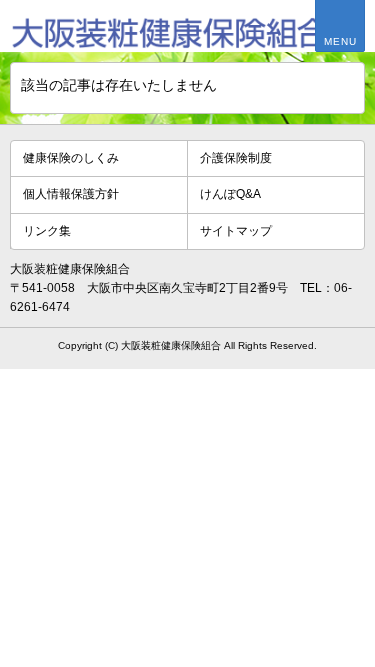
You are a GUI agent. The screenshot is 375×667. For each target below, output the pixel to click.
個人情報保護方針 (71, 194)
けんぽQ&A (230, 194)
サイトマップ (236, 231)
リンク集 (47, 231)
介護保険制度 (236, 158)
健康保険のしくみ (71, 158)
